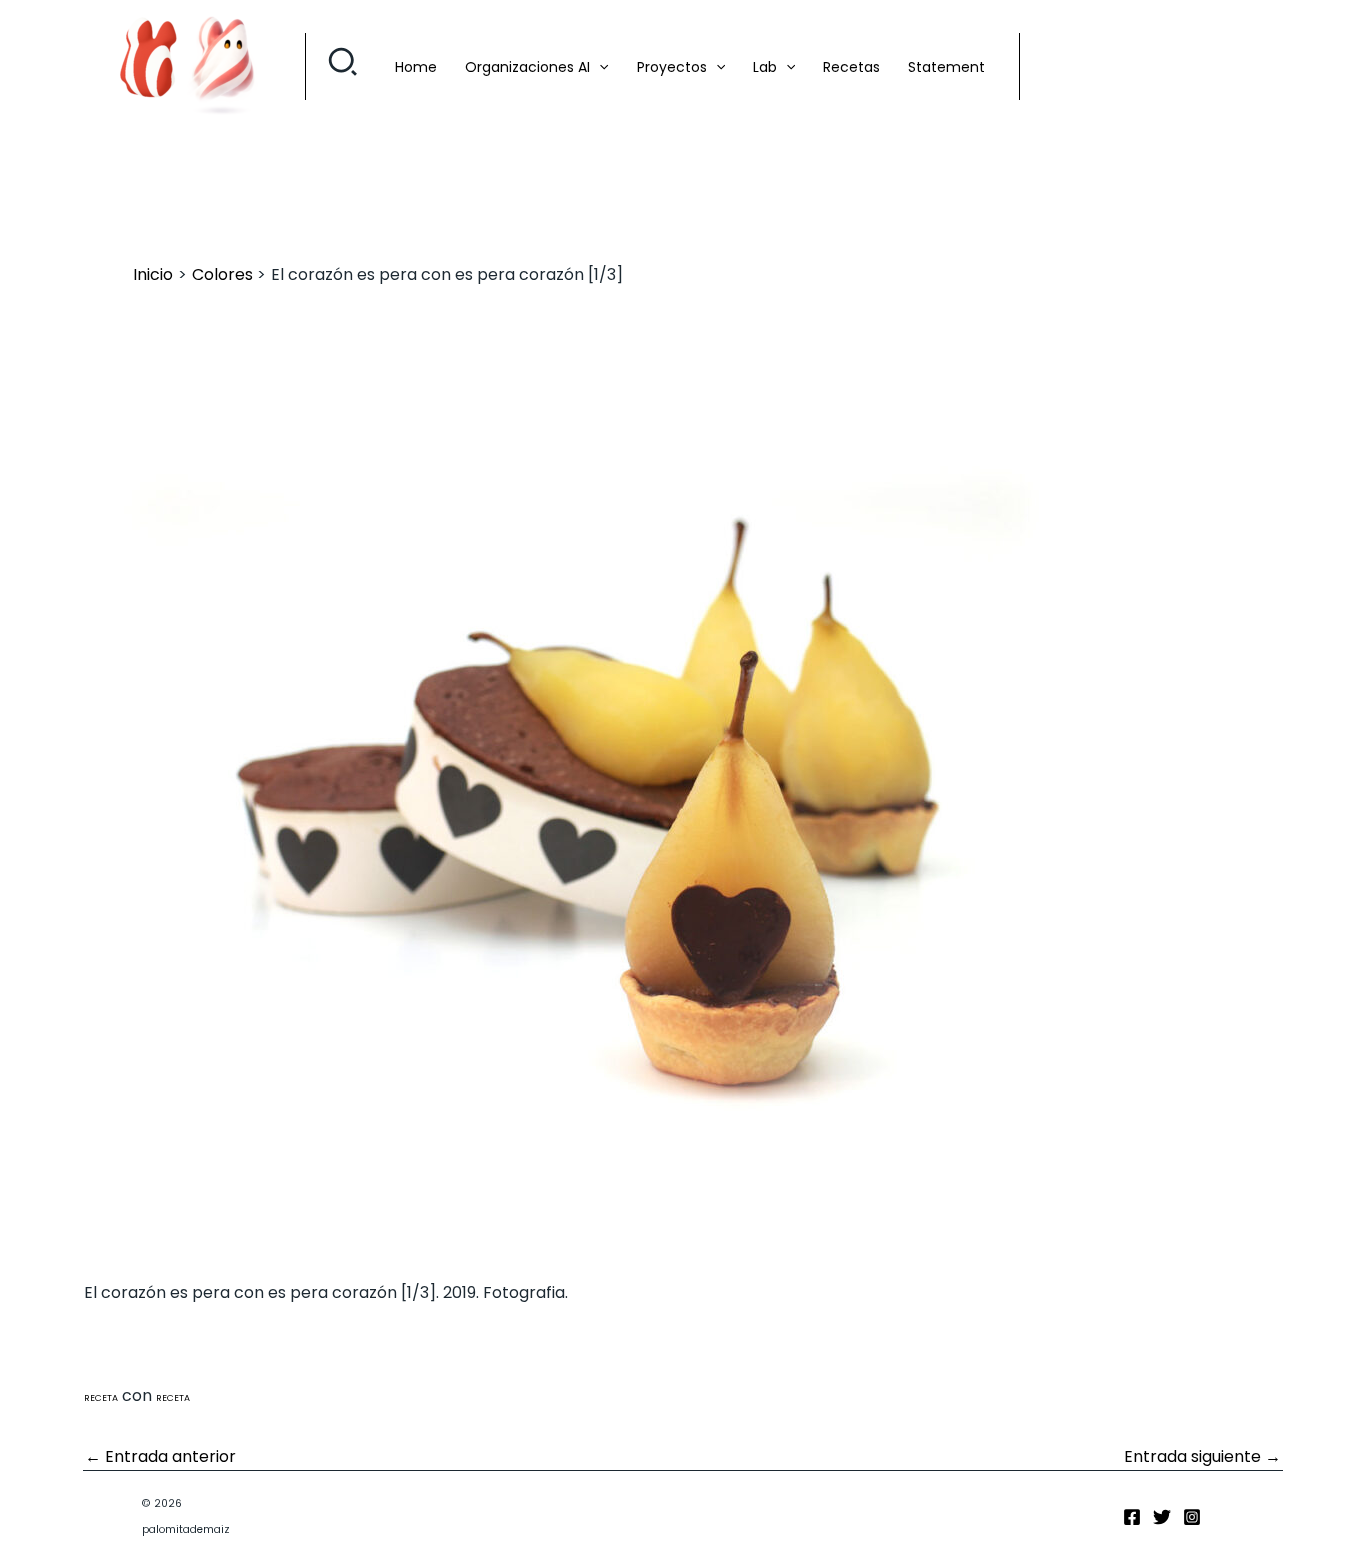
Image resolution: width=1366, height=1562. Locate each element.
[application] (599, 67)
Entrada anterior (160, 1457)
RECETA (101, 1398)
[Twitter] (1162, 1517)
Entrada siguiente (1202, 1457)
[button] (343, 67)
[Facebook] (1132, 1517)
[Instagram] (1192, 1517)
